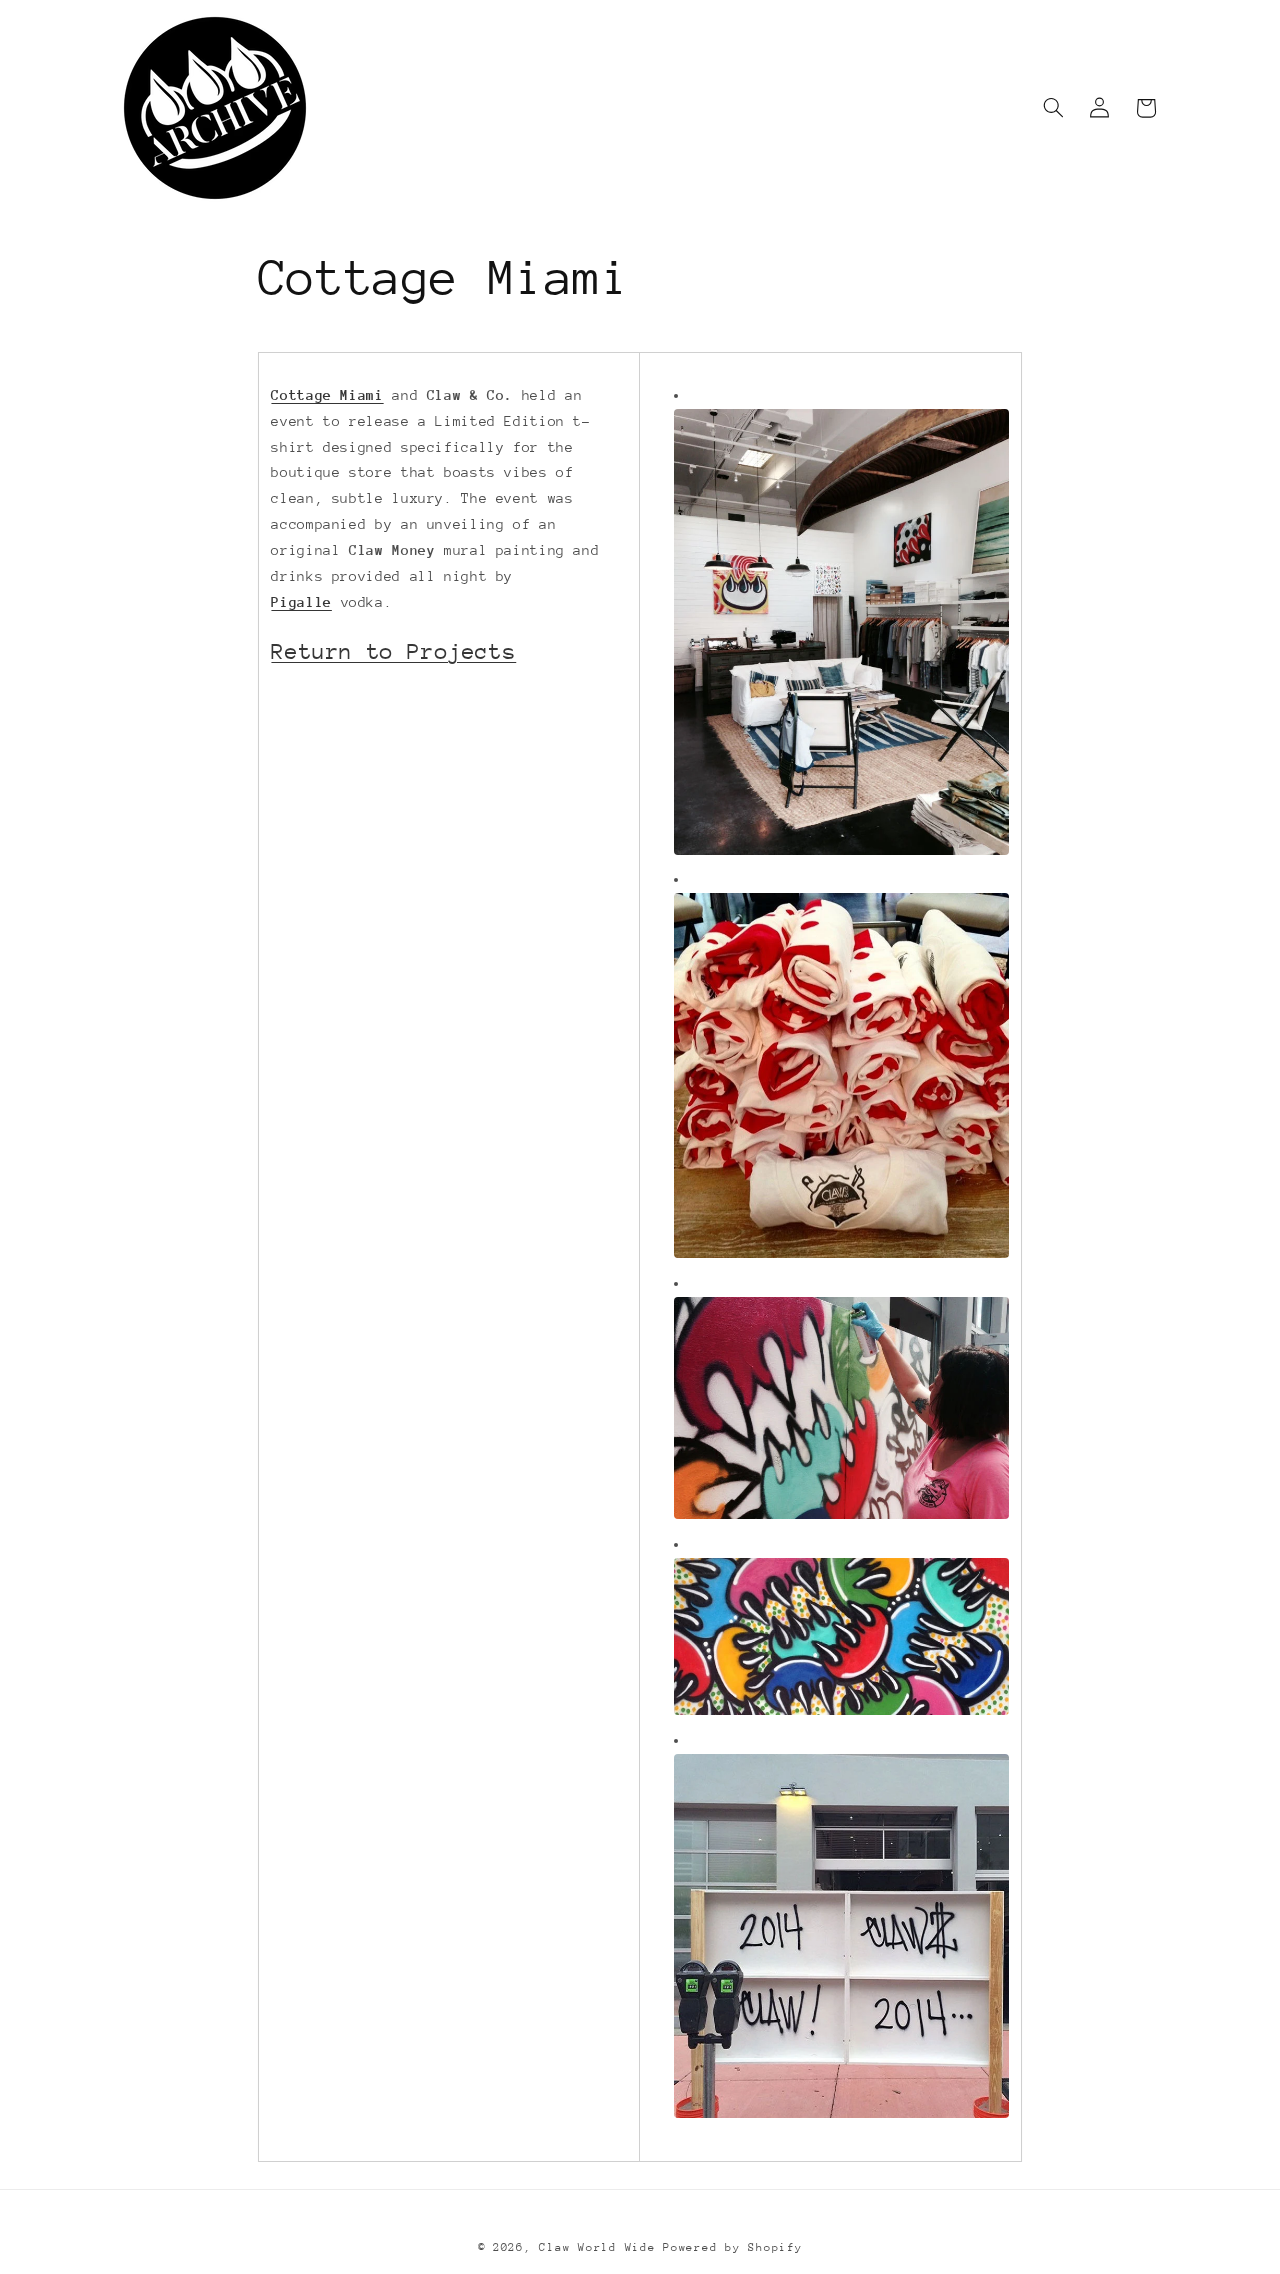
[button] (1054, 108)
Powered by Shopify (732, 2247)
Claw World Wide (597, 2247)
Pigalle (301, 602)
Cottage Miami (327, 395)
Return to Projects (393, 651)
